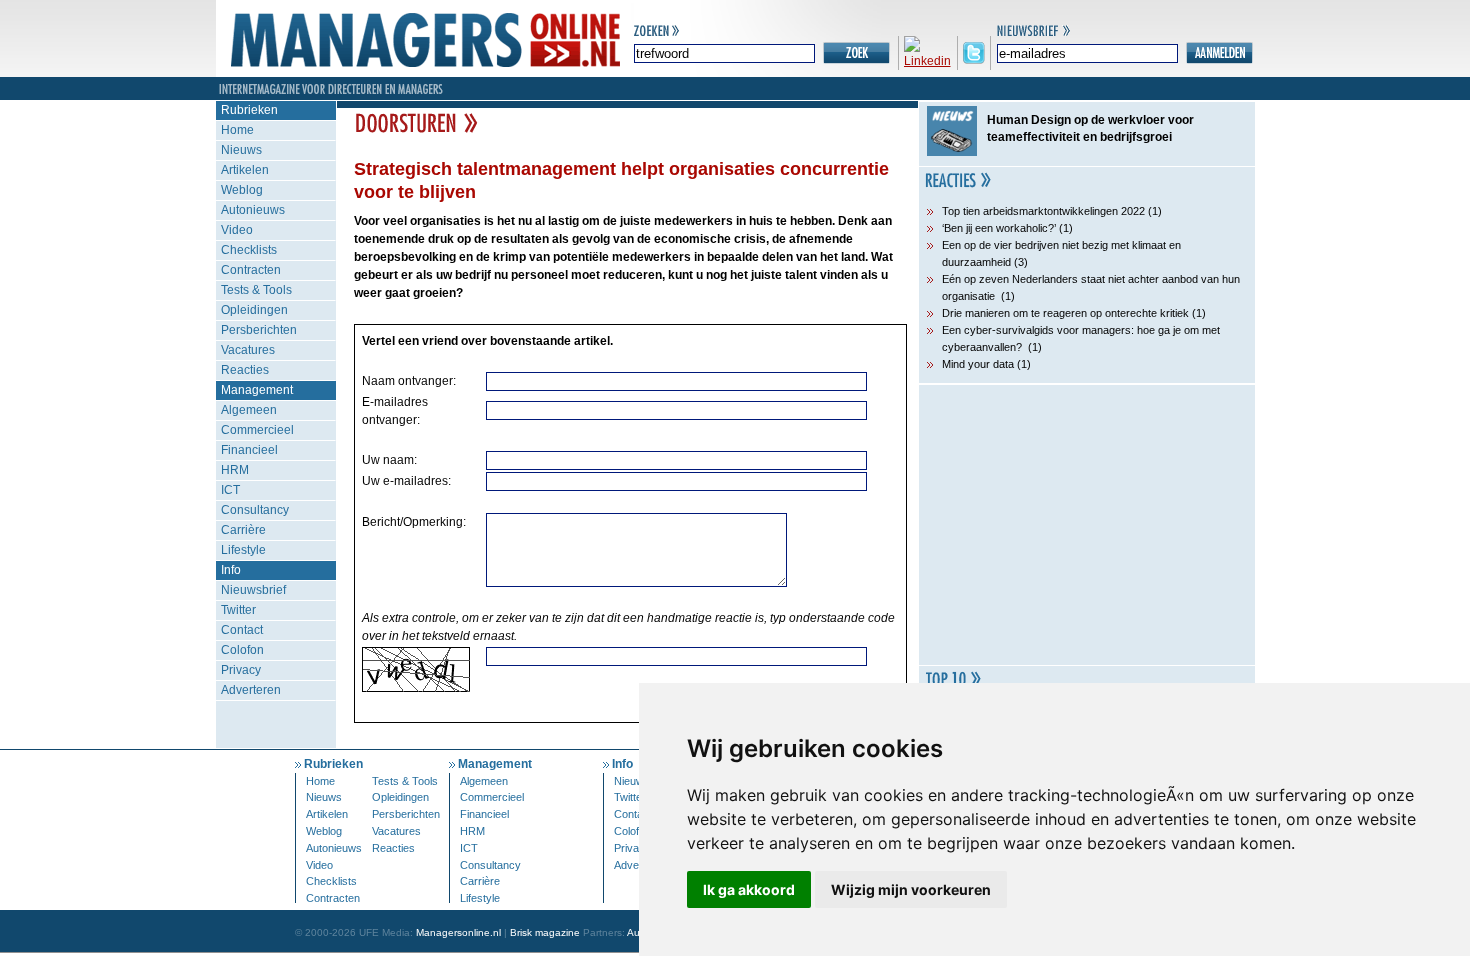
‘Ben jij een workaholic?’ (999, 228)
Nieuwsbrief (253, 590)
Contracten (251, 270)
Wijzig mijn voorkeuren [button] (911, 889)
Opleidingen (254, 310)
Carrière (243, 530)
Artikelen (245, 170)
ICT (230, 490)
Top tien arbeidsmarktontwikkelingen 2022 (1043, 211)
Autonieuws (253, 210)
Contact (242, 630)
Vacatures (248, 350)
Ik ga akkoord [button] (749, 889)
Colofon (242, 650)
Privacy (241, 670)
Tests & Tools (256, 290)
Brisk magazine (545, 932)
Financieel (249, 450)
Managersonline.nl (458, 932)
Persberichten (259, 330)
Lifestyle (243, 550)
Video (237, 230)
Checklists (249, 250)
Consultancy (255, 510)
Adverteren (251, 690)
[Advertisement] (1087, 525)
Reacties (245, 370)
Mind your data (978, 364)
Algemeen (249, 410)
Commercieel (257, 430)
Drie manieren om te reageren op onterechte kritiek (1065, 313)
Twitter (238, 610)
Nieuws (241, 150)
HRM (235, 470)
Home (237, 130)
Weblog (242, 190)
